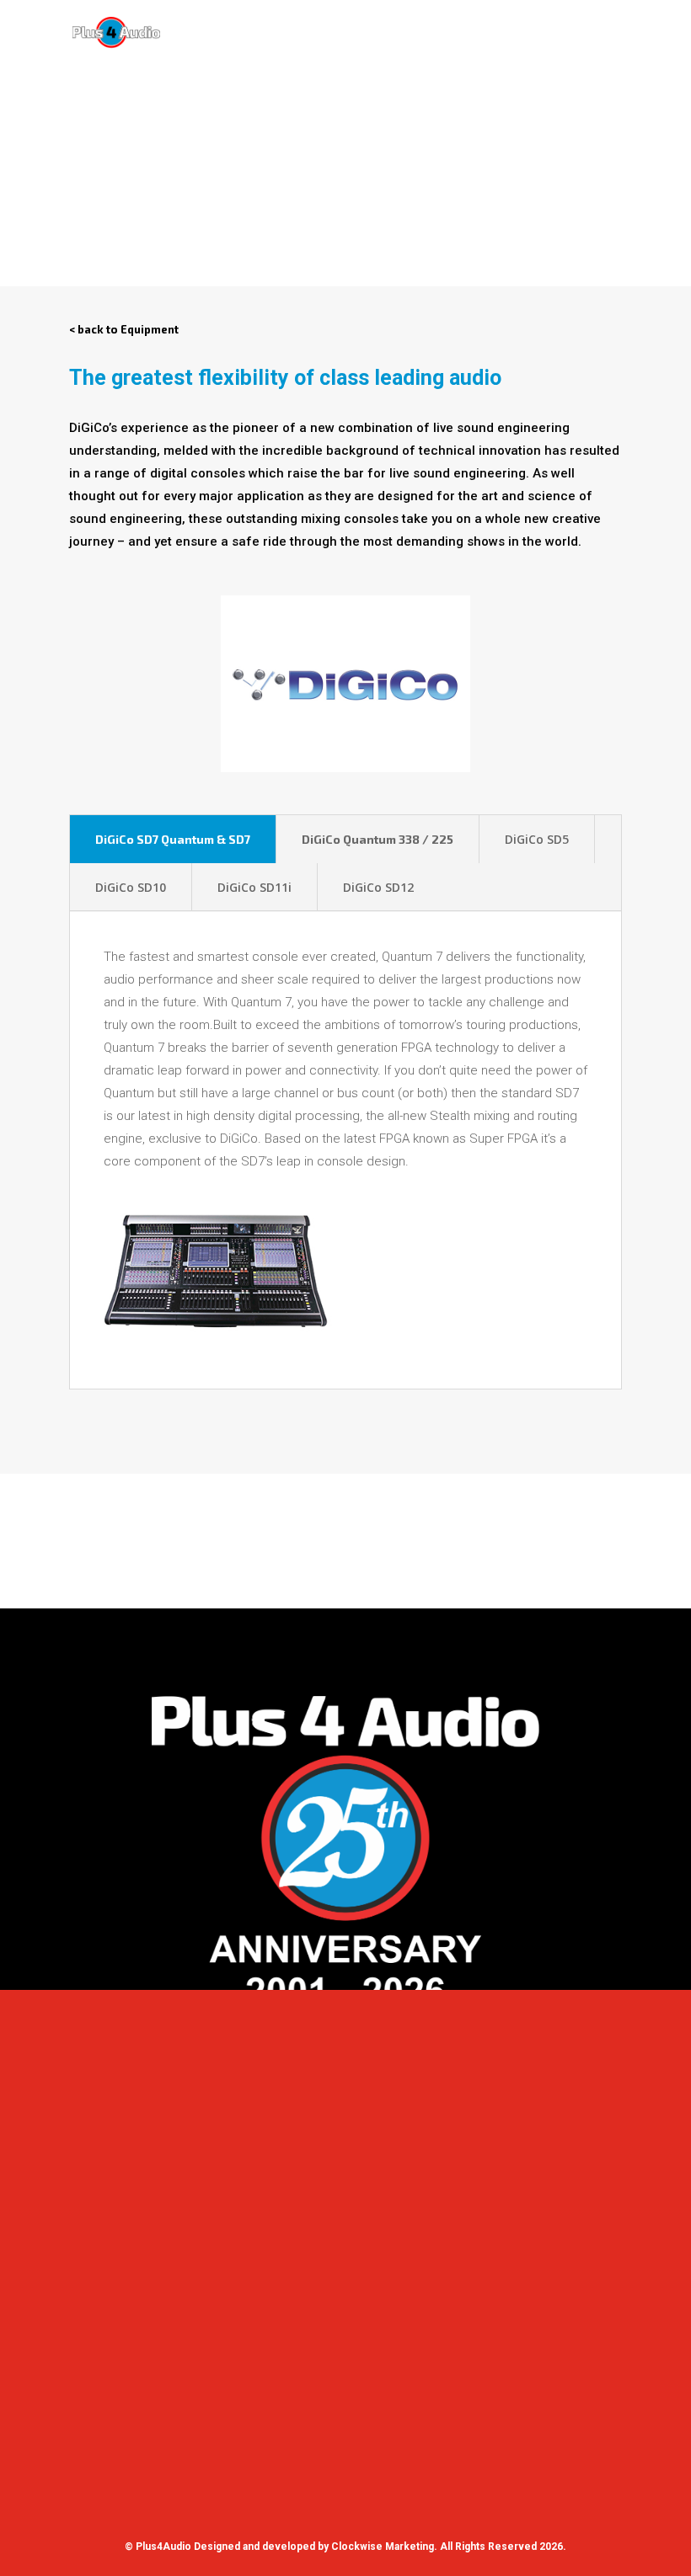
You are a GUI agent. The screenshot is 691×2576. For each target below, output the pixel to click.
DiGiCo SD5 (537, 839)
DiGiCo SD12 (378, 887)
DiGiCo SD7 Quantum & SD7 (173, 839)
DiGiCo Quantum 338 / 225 (378, 839)
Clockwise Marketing (383, 2547)
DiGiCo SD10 (131, 887)
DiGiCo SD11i (254, 887)
